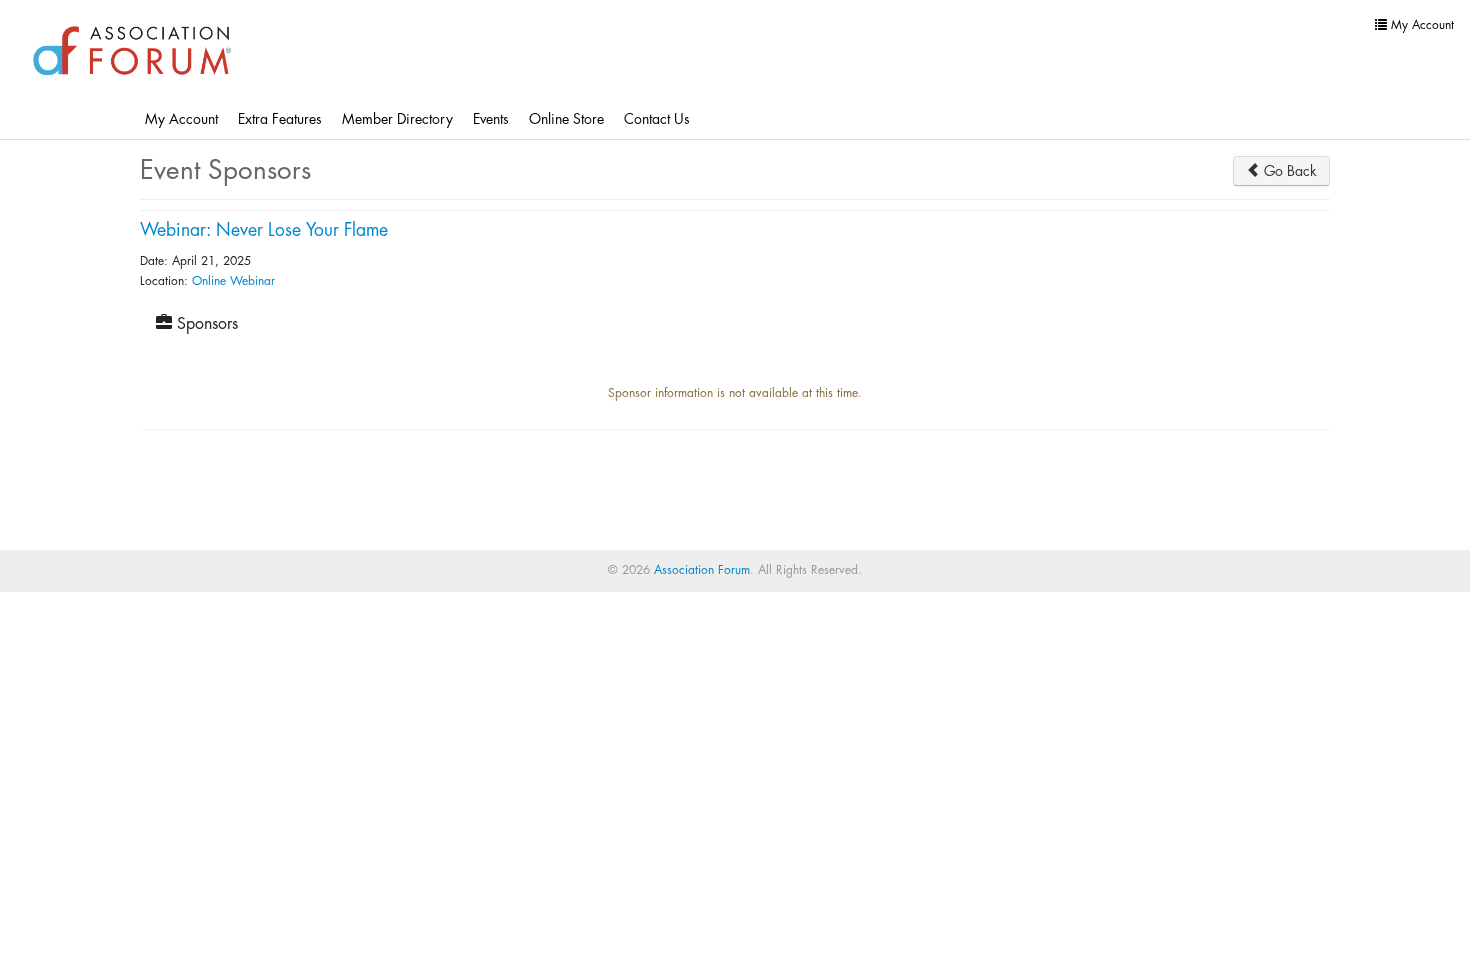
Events (491, 119)
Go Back (1288, 171)
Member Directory (397, 119)
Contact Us (657, 119)
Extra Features (280, 119)
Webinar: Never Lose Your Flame (264, 230)
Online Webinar (233, 281)
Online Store (566, 119)
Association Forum (702, 570)
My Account (181, 119)
